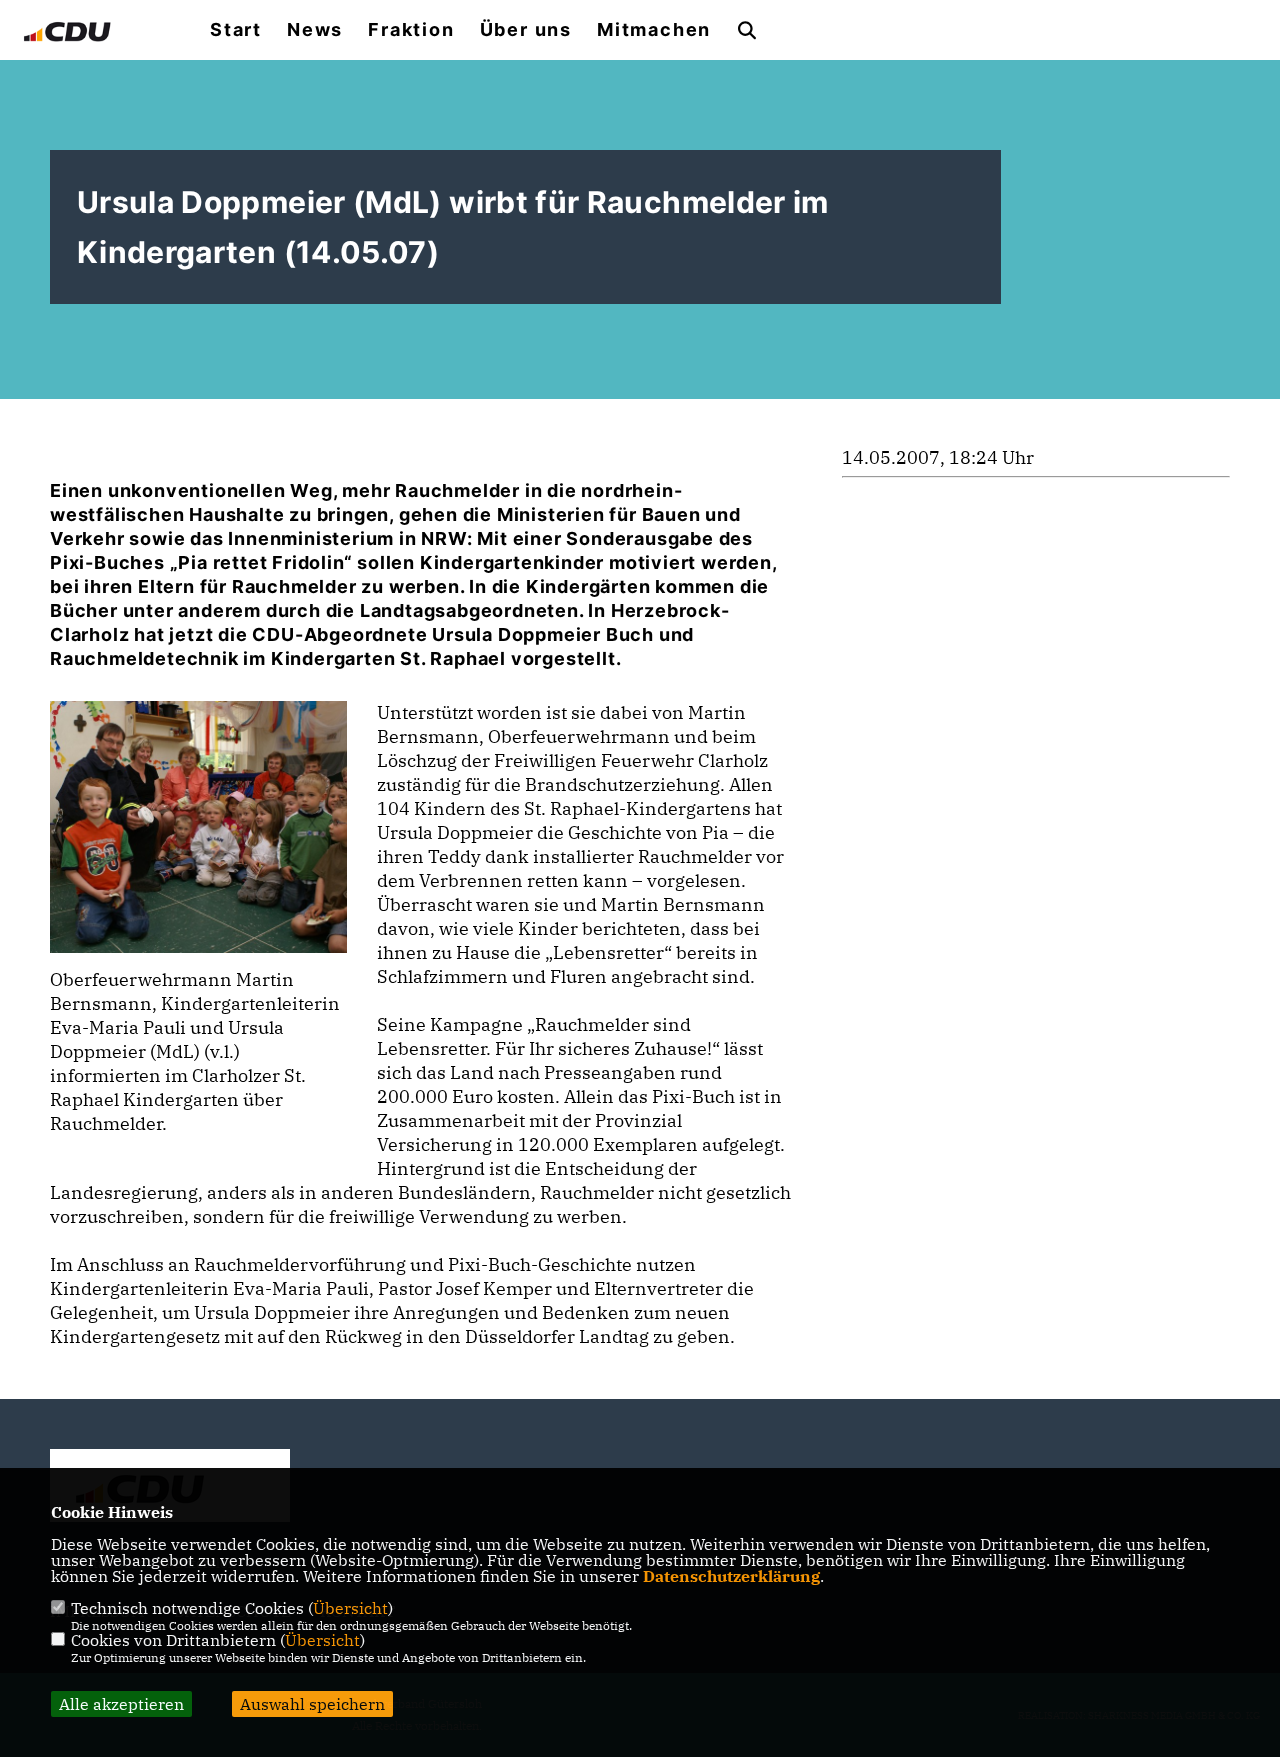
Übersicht (350, 1608)
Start (236, 30)
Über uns (526, 30)
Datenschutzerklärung (731, 1576)
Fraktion (411, 30)
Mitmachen (654, 30)
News (315, 30)
